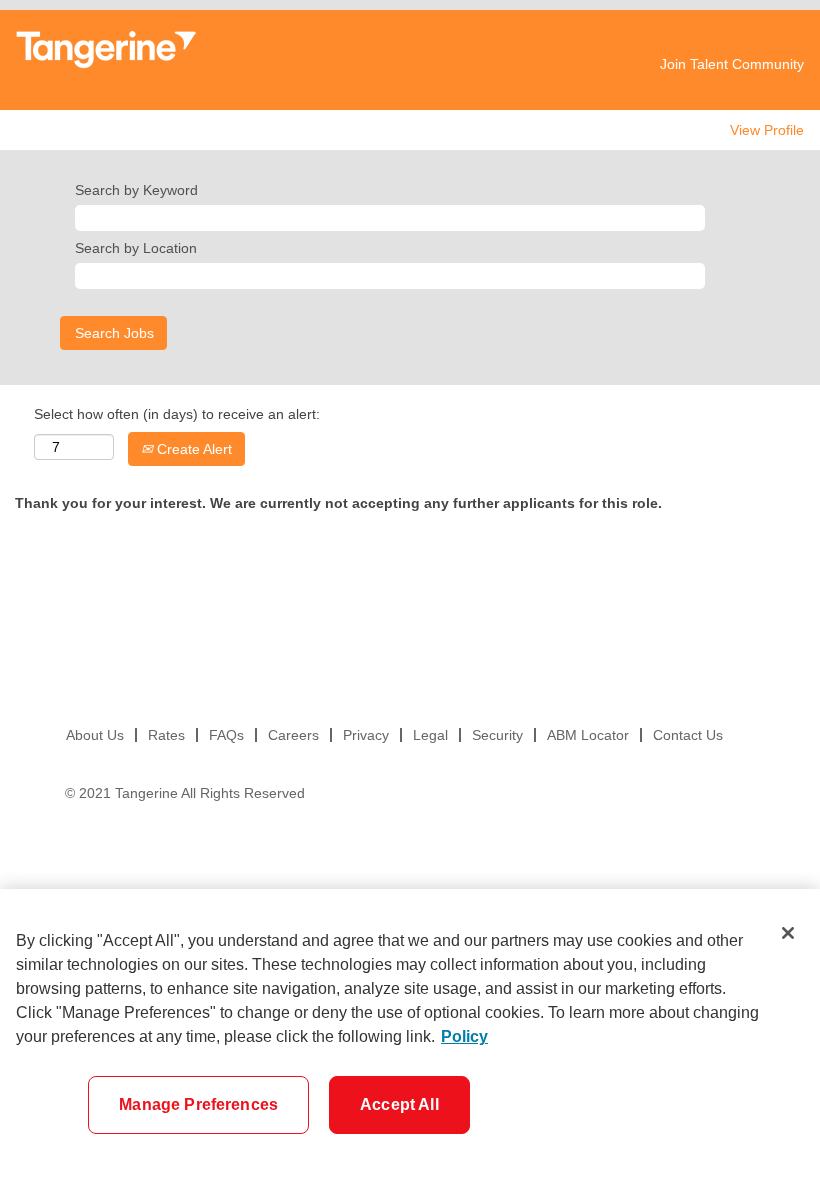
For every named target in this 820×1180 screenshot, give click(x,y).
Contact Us (688, 735)
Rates (166, 735)
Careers (293, 735)
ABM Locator (588, 735)
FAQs (226, 735)
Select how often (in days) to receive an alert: (177, 414)
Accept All (399, 1104)
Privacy (366, 735)
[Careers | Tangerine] (106, 50)
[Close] (788, 933)
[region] (410, 1034)
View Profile (767, 130)
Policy (464, 1036)
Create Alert (192, 449)
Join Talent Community (732, 64)
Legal (430, 735)
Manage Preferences (198, 1104)
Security (497, 735)
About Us (95, 735)
